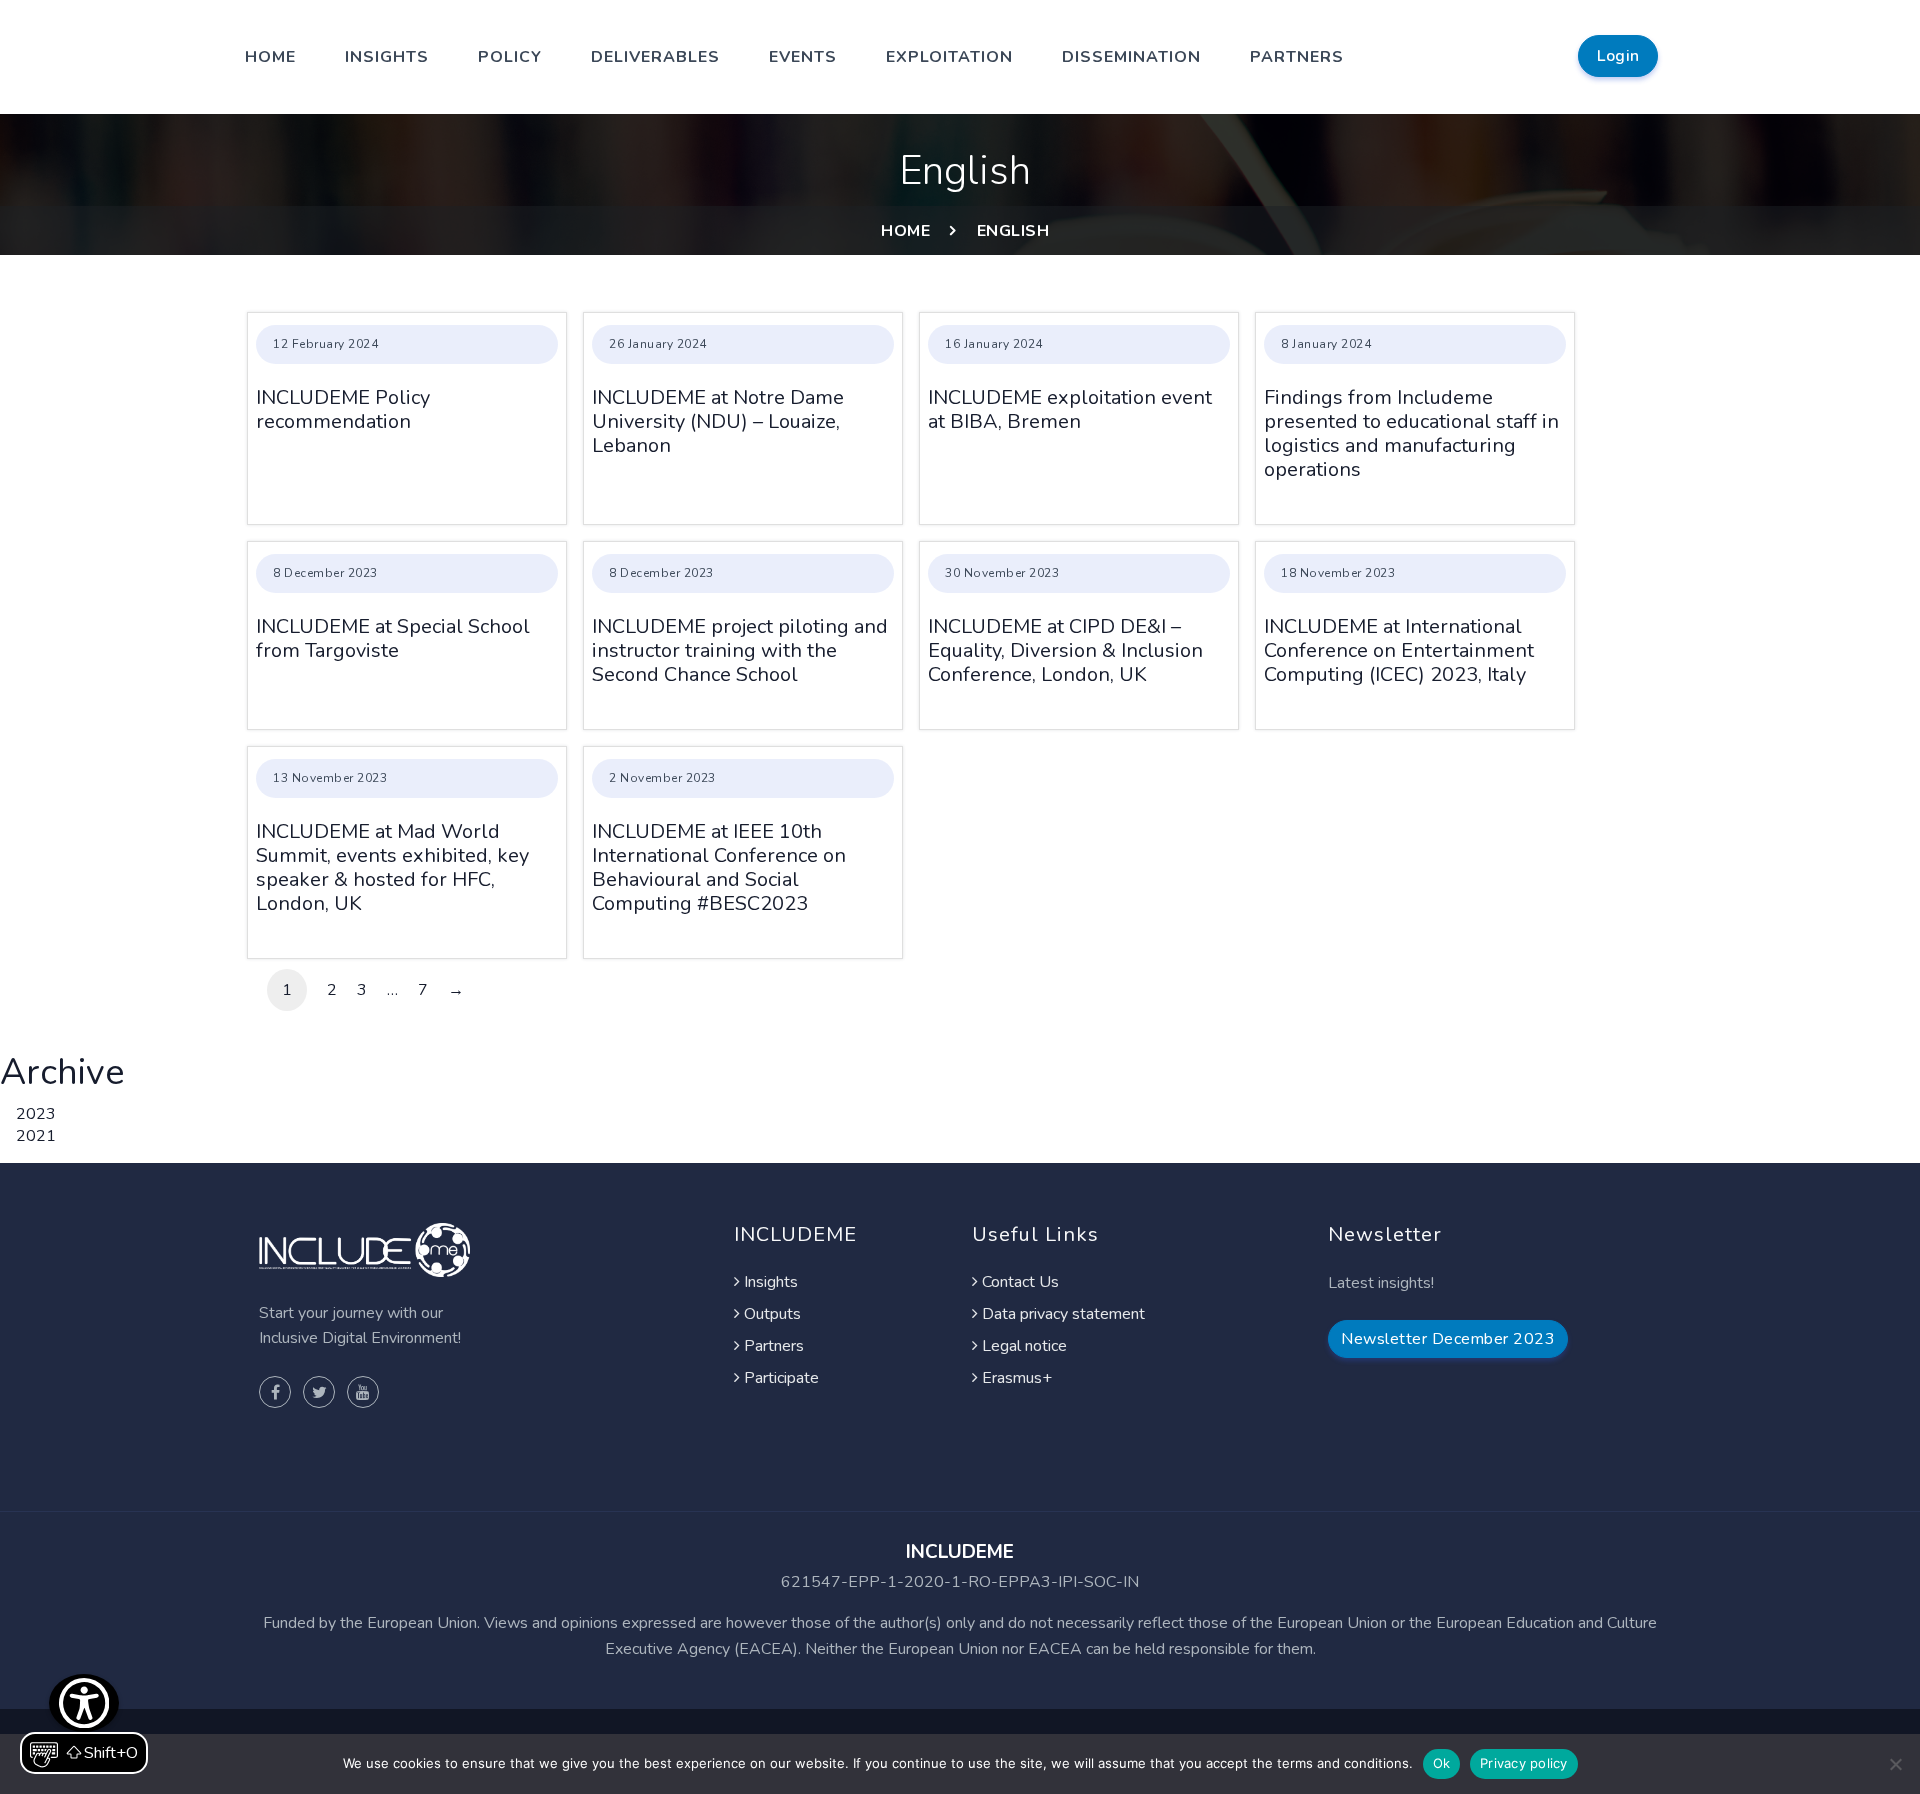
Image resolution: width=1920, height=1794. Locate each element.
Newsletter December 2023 (1448, 1339)
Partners (1297, 57)
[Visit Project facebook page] (275, 1392)
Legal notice (1022, 1346)
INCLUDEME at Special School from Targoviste (393, 638)
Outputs (770, 1314)
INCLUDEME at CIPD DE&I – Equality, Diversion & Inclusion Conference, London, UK (1065, 650)
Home (270, 57)
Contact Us (1018, 1282)
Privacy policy (1524, 1763)
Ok (1442, 1763)
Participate (779, 1378)
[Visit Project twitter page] (319, 1392)
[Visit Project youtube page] (363, 1392)
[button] (84, 1724)
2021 (36, 1136)
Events (803, 57)
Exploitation (949, 57)
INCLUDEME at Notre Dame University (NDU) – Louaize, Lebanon (718, 421)
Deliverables (655, 57)
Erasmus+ (1015, 1378)
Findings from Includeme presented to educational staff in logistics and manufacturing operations (1411, 433)
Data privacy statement (1061, 1314)
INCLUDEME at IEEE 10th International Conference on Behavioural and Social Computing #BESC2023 (719, 867)
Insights (387, 57)
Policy (510, 57)
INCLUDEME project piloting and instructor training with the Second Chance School (740, 650)
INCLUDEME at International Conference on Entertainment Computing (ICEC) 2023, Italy (1399, 650)
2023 (36, 1114)
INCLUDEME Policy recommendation (343, 409)
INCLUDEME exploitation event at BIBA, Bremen (1070, 409)
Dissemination (1131, 57)
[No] (1895, 1764)
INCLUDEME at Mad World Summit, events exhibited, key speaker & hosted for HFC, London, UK (392, 867)
